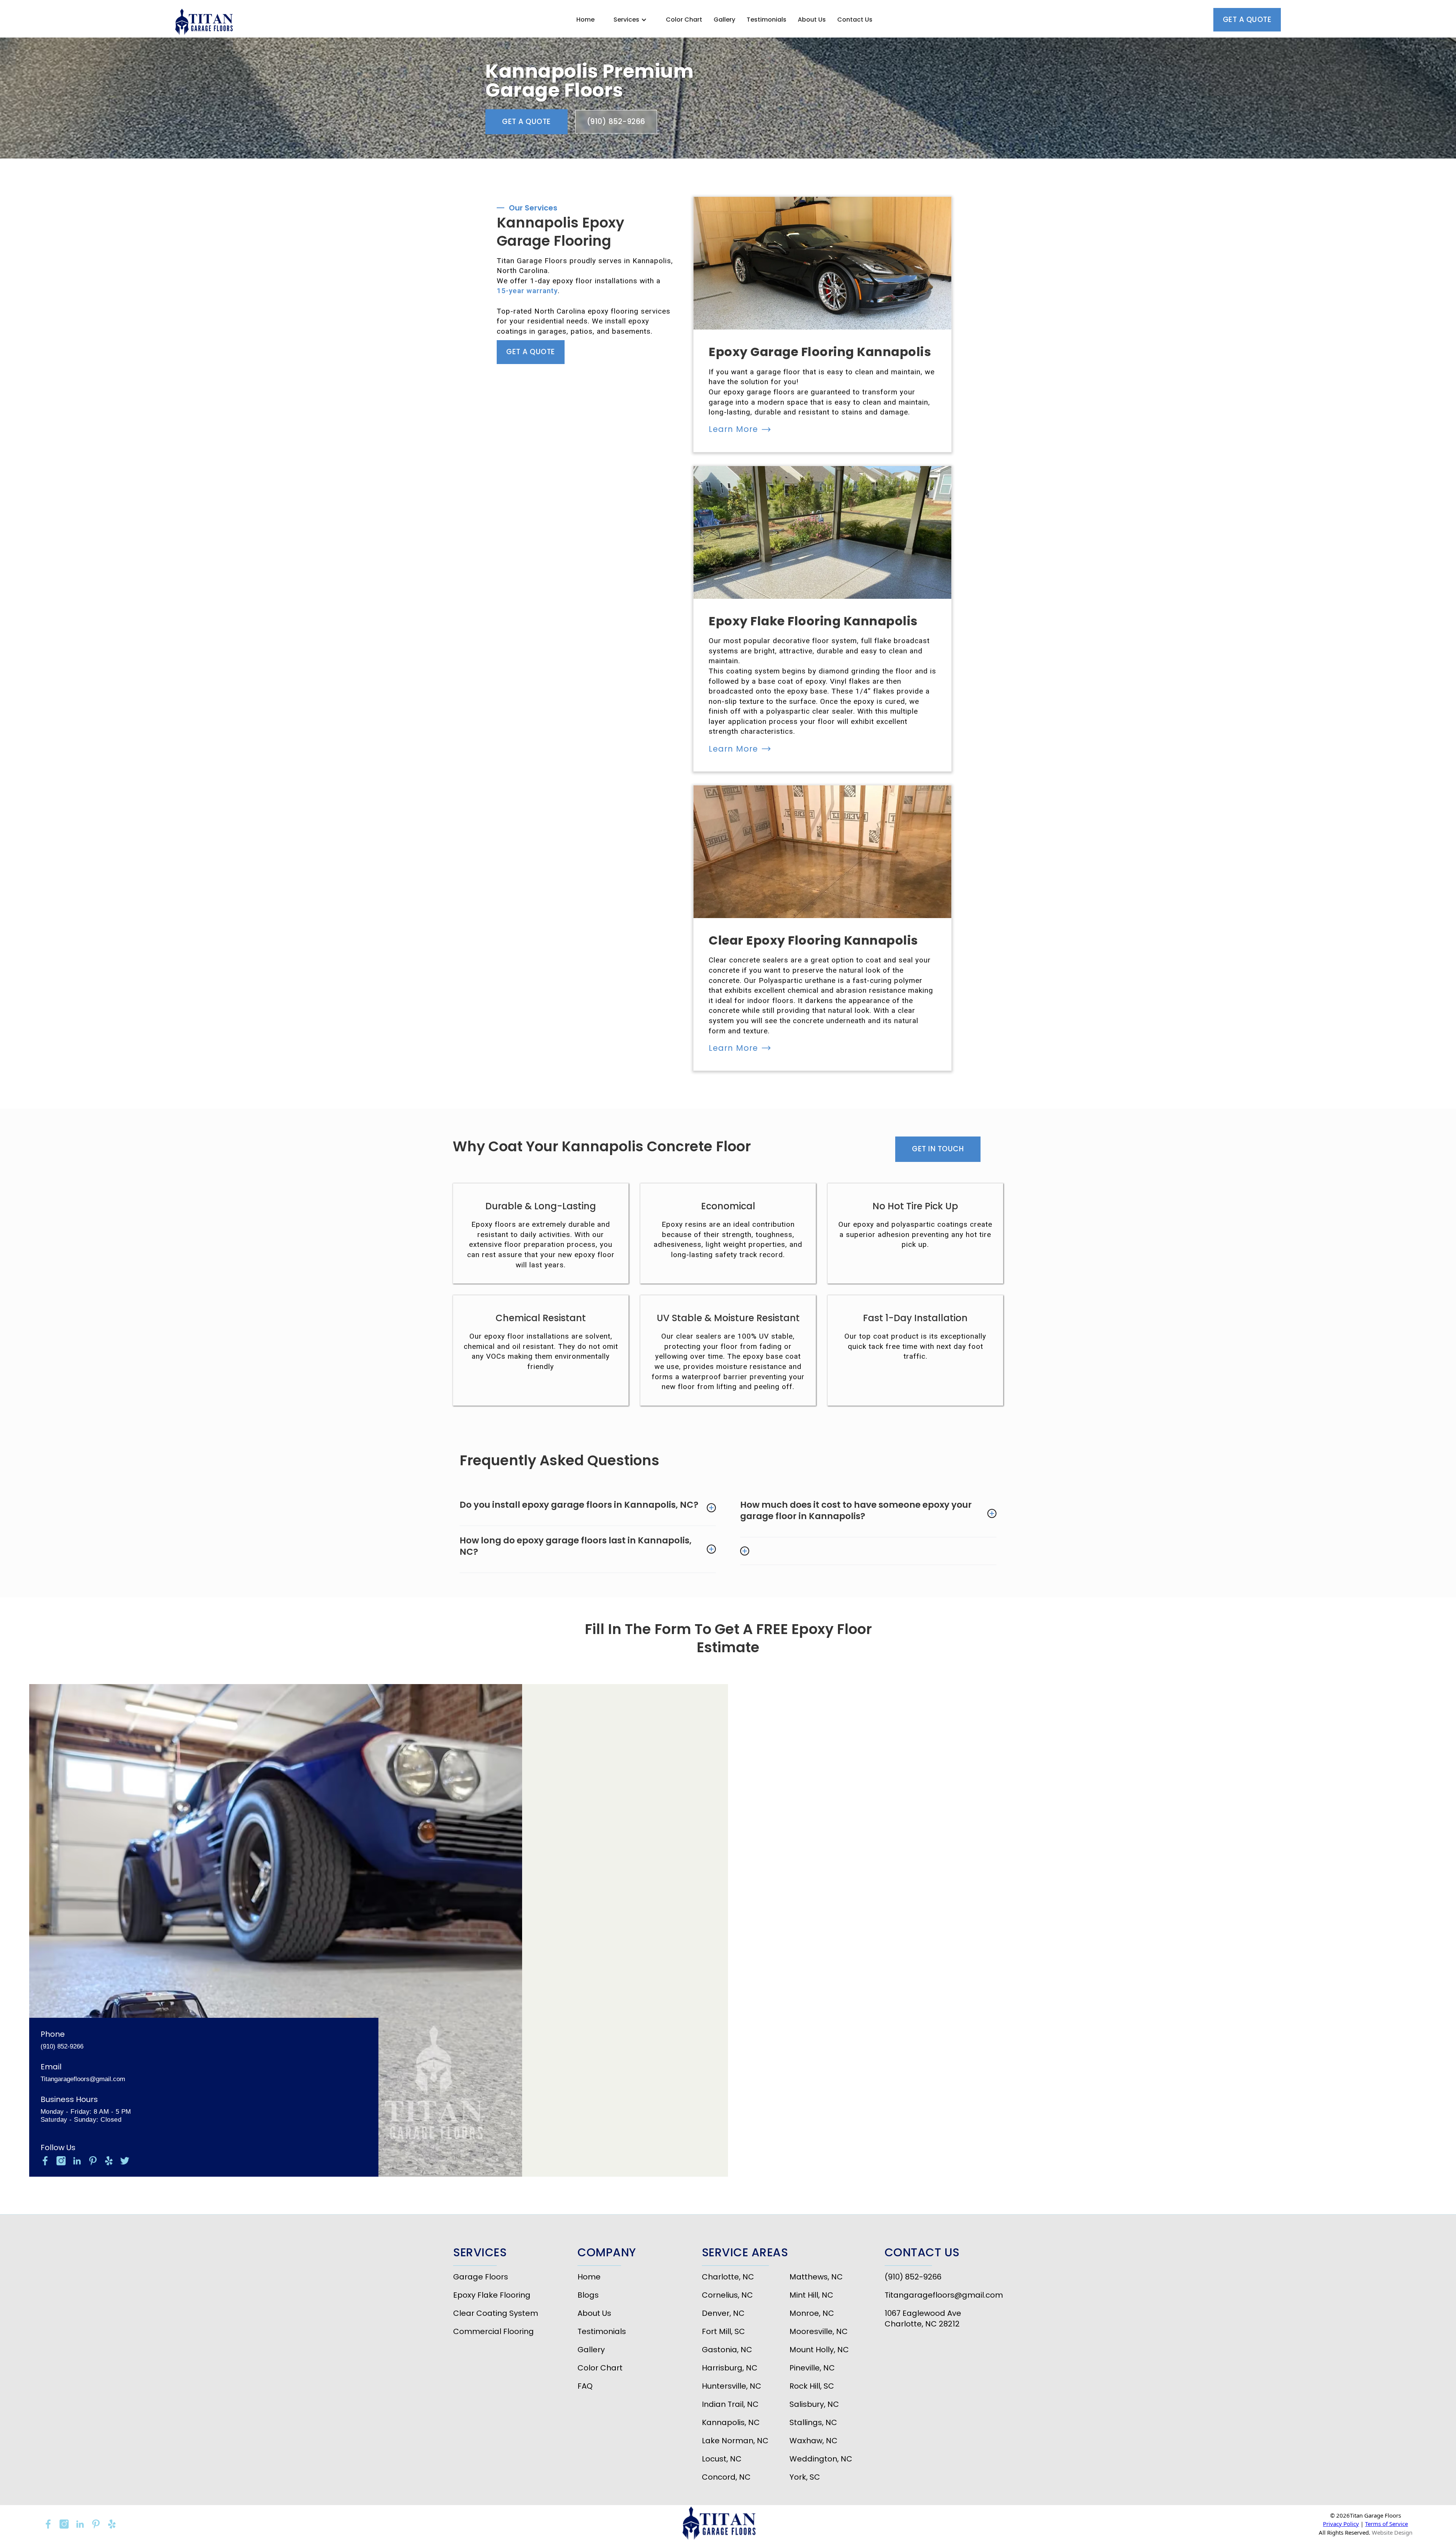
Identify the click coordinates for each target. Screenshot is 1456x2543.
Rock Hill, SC (812, 2386)
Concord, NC (726, 2477)
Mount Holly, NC (819, 2350)
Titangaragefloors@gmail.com (83, 2079)
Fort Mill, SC (723, 2331)
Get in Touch (938, 1149)
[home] (206, 23)
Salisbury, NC (814, 2404)
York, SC (805, 2477)
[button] (630, 20)
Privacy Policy (1341, 2524)
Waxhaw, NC (814, 2441)
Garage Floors (481, 2277)
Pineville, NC (812, 2368)
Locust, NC (722, 2459)
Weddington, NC (821, 2459)
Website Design (1392, 2532)
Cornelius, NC (727, 2295)
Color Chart (684, 20)
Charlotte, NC (728, 2277)
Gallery (724, 20)
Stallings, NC (813, 2422)
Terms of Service (1386, 2524)
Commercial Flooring (493, 2331)
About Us (812, 20)
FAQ (585, 2386)
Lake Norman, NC (735, 2441)
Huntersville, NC (732, 2386)
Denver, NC (723, 2313)
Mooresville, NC (819, 2331)
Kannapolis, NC (731, 2422)
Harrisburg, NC (730, 2368)
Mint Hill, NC (811, 2295)
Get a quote (1247, 20)
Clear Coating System (496, 2313)
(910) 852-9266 (616, 122)
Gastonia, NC (727, 2350)
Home (585, 20)
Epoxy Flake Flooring (492, 2295)
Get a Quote (526, 122)
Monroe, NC (812, 2313)
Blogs (588, 2295)
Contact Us (855, 20)
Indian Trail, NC (730, 2404)
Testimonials (766, 20)
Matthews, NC (816, 2277)
